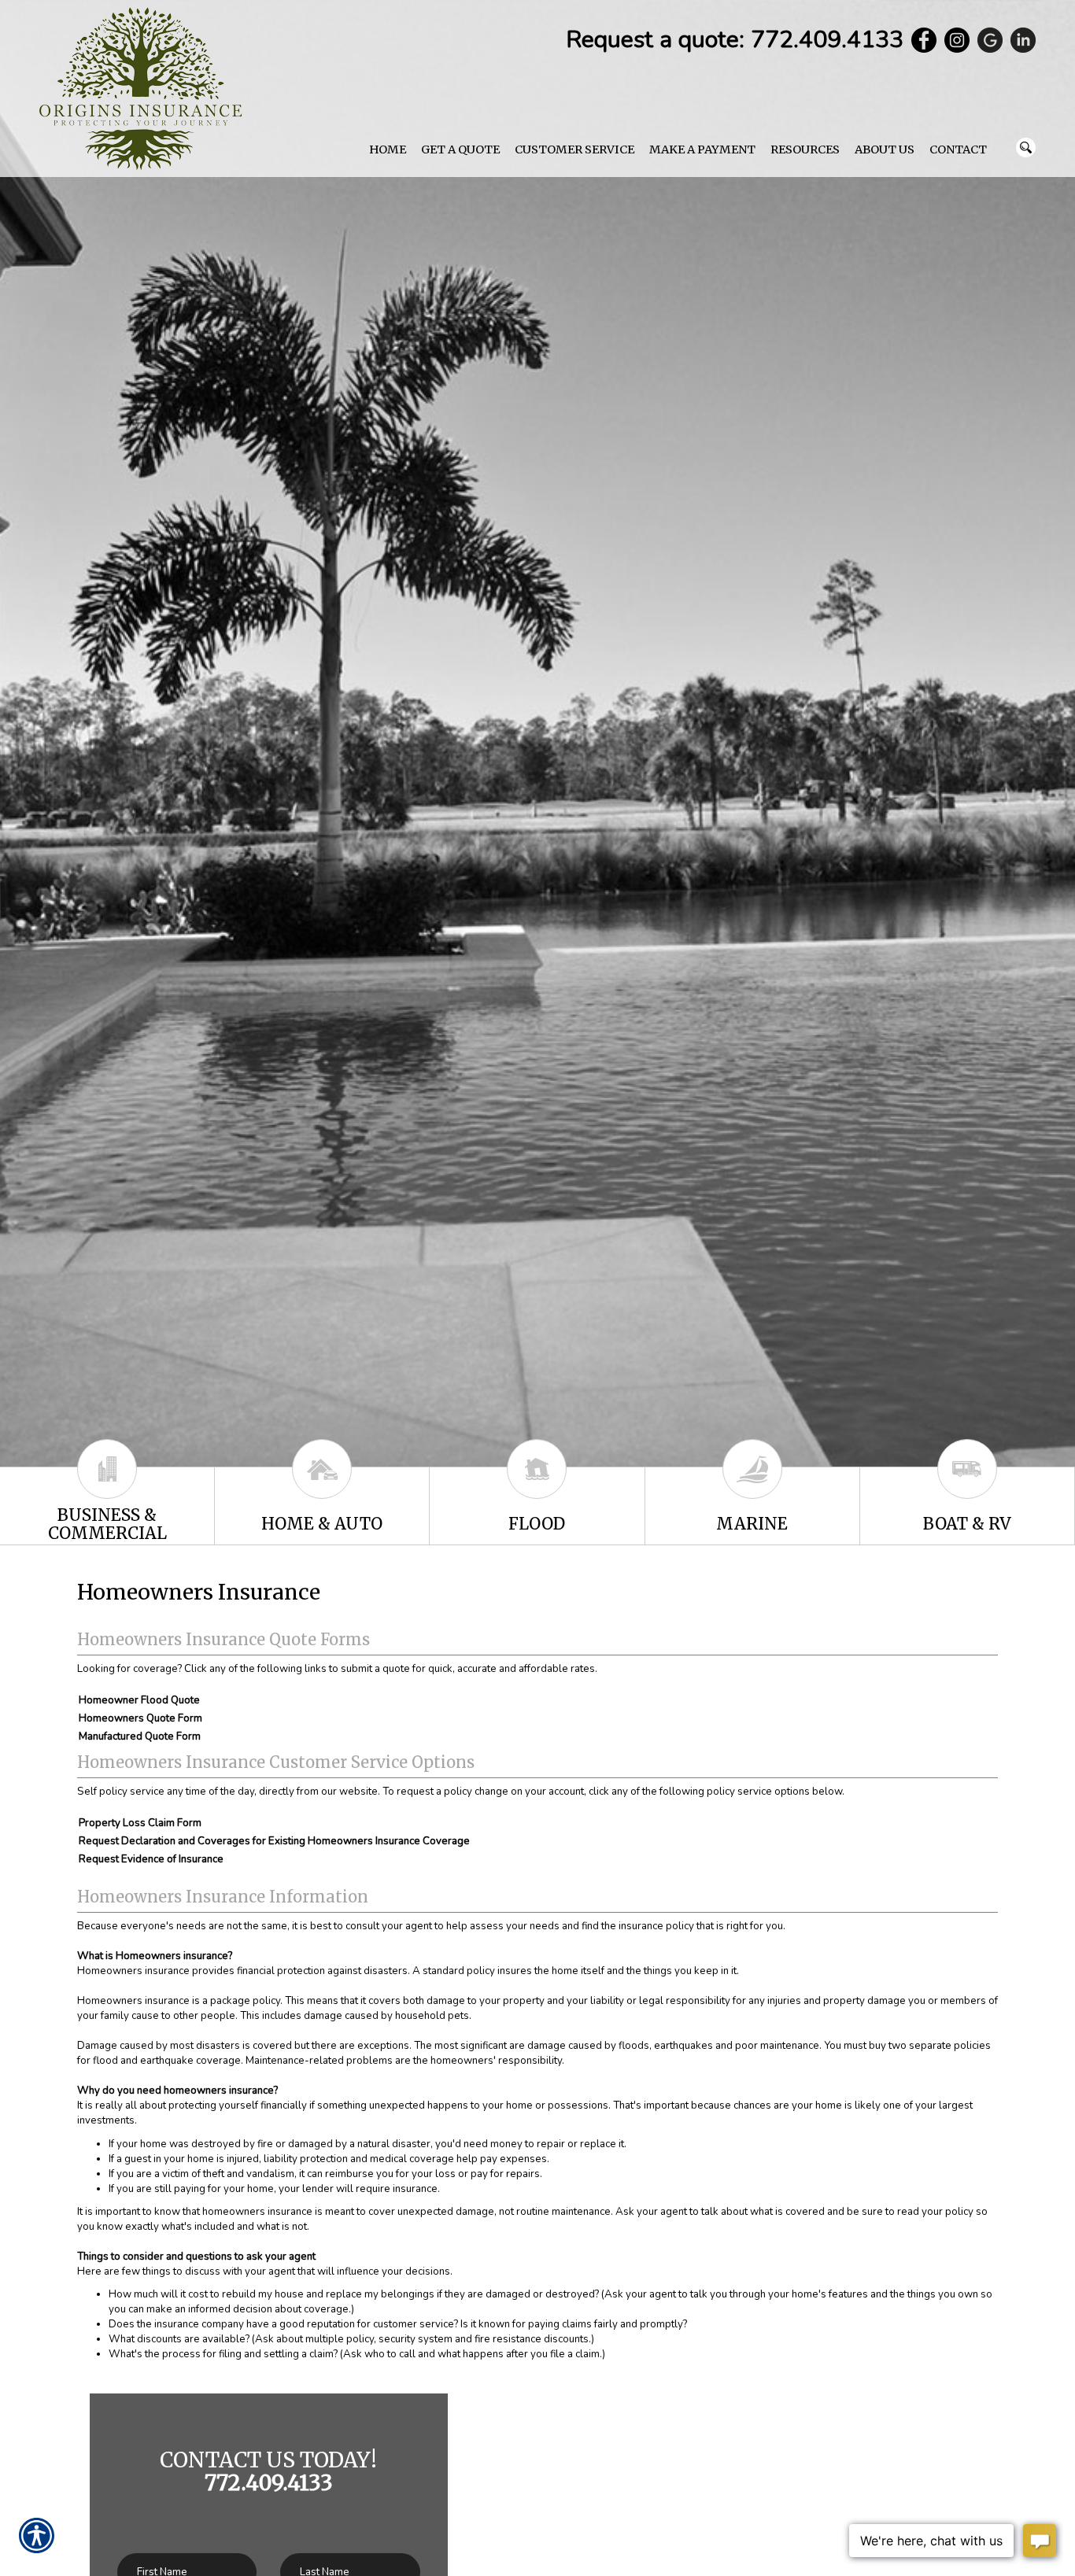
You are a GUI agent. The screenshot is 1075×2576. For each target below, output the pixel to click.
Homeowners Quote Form (140, 1718)
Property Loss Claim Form (140, 1823)
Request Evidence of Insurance (151, 1859)
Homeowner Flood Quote (139, 1700)
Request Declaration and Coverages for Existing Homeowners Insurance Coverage (274, 1841)
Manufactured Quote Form (140, 1736)
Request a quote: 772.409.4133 (735, 40)
